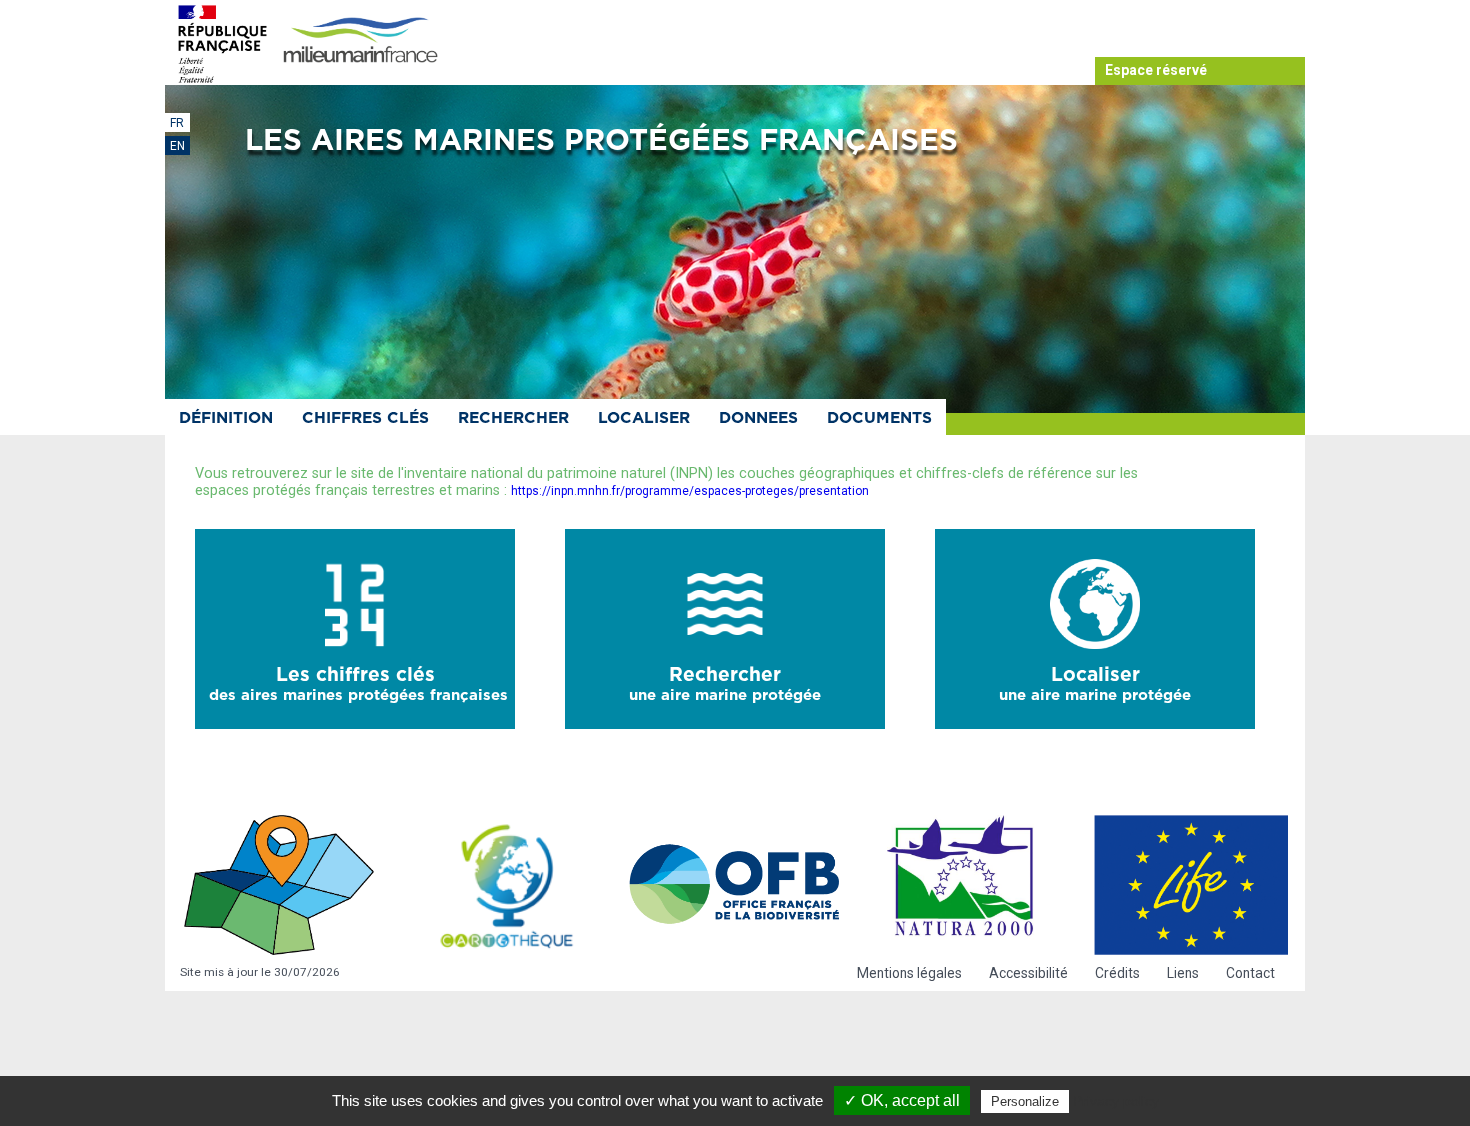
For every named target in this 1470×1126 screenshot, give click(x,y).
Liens (1183, 973)
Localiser (644, 418)
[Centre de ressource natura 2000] (963, 885)
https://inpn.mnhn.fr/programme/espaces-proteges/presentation (690, 491)
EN (177, 146)
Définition (226, 418)
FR (177, 123)
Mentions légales (909, 973)
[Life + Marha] (1191, 885)
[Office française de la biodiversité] (735, 885)
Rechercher (513, 418)
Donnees (758, 418)
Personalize (1025, 1101)
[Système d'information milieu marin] (360, 41)
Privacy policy (1116, 1101)
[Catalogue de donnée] (279, 885)
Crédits (1117, 973)
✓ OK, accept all (902, 1100)
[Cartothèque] (507, 885)
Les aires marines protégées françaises (601, 141)
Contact (1250, 973)
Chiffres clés (365, 418)
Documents (879, 418)
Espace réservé (1156, 70)
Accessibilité (1028, 973)
